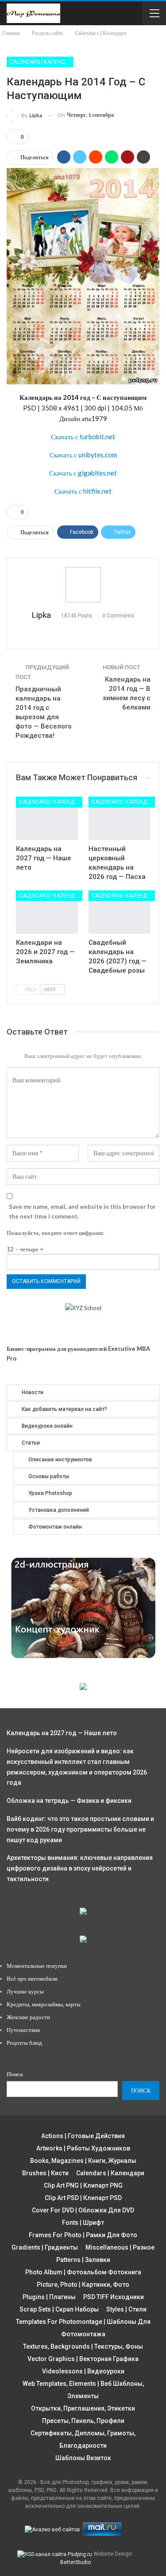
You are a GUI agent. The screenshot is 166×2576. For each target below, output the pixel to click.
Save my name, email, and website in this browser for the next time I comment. (82, 1211)
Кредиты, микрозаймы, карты (44, 2004)
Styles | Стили (126, 2309)
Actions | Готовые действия (83, 2136)
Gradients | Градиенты (45, 2247)
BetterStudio (75, 2562)
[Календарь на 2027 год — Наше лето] (47, 818)
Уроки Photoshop (50, 1493)
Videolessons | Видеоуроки (83, 2371)
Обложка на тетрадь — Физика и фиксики (69, 1801)
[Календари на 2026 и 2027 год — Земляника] (47, 912)
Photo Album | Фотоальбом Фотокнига (83, 2272)
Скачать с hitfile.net (83, 491)
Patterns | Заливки (83, 2260)
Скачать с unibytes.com (83, 455)
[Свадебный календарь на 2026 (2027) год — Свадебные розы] (120, 912)
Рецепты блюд (24, 2043)
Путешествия (23, 2030)
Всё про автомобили (32, 1978)
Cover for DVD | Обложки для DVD (83, 2210)
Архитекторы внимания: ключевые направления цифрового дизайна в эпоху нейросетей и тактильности (80, 1868)
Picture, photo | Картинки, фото (83, 2285)
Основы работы (49, 1476)
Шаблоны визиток (83, 2458)
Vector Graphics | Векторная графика (83, 2359)
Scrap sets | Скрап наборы (59, 2309)
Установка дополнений (59, 1510)
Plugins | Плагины (49, 2297)
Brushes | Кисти (45, 2173)
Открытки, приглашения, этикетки (83, 2408)
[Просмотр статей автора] (83, 585)
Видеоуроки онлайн (47, 1426)
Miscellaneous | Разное (120, 2247)
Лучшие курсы (25, 1991)
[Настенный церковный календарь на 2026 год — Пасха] (120, 818)
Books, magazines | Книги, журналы (83, 2161)
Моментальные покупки (37, 1966)
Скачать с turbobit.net (83, 437)
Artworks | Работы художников (83, 2148)
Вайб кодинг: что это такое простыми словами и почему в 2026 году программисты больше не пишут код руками (80, 1829)
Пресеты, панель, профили (83, 2421)
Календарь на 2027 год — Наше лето (62, 1733)
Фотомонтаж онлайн (55, 1527)
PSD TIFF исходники (114, 2297)
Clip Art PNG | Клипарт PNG (83, 2185)
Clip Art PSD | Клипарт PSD (83, 2198)
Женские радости (28, 2017)
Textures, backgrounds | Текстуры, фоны (83, 2346)
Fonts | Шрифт (83, 2223)
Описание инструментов (60, 1460)
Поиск (15, 2074)
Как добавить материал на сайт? (64, 1409)
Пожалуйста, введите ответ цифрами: (55, 1233)
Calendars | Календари (41, 62)
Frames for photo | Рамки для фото (83, 2235)
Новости (33, 1392)
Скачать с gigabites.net (83, 473)
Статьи (31, 1443)
